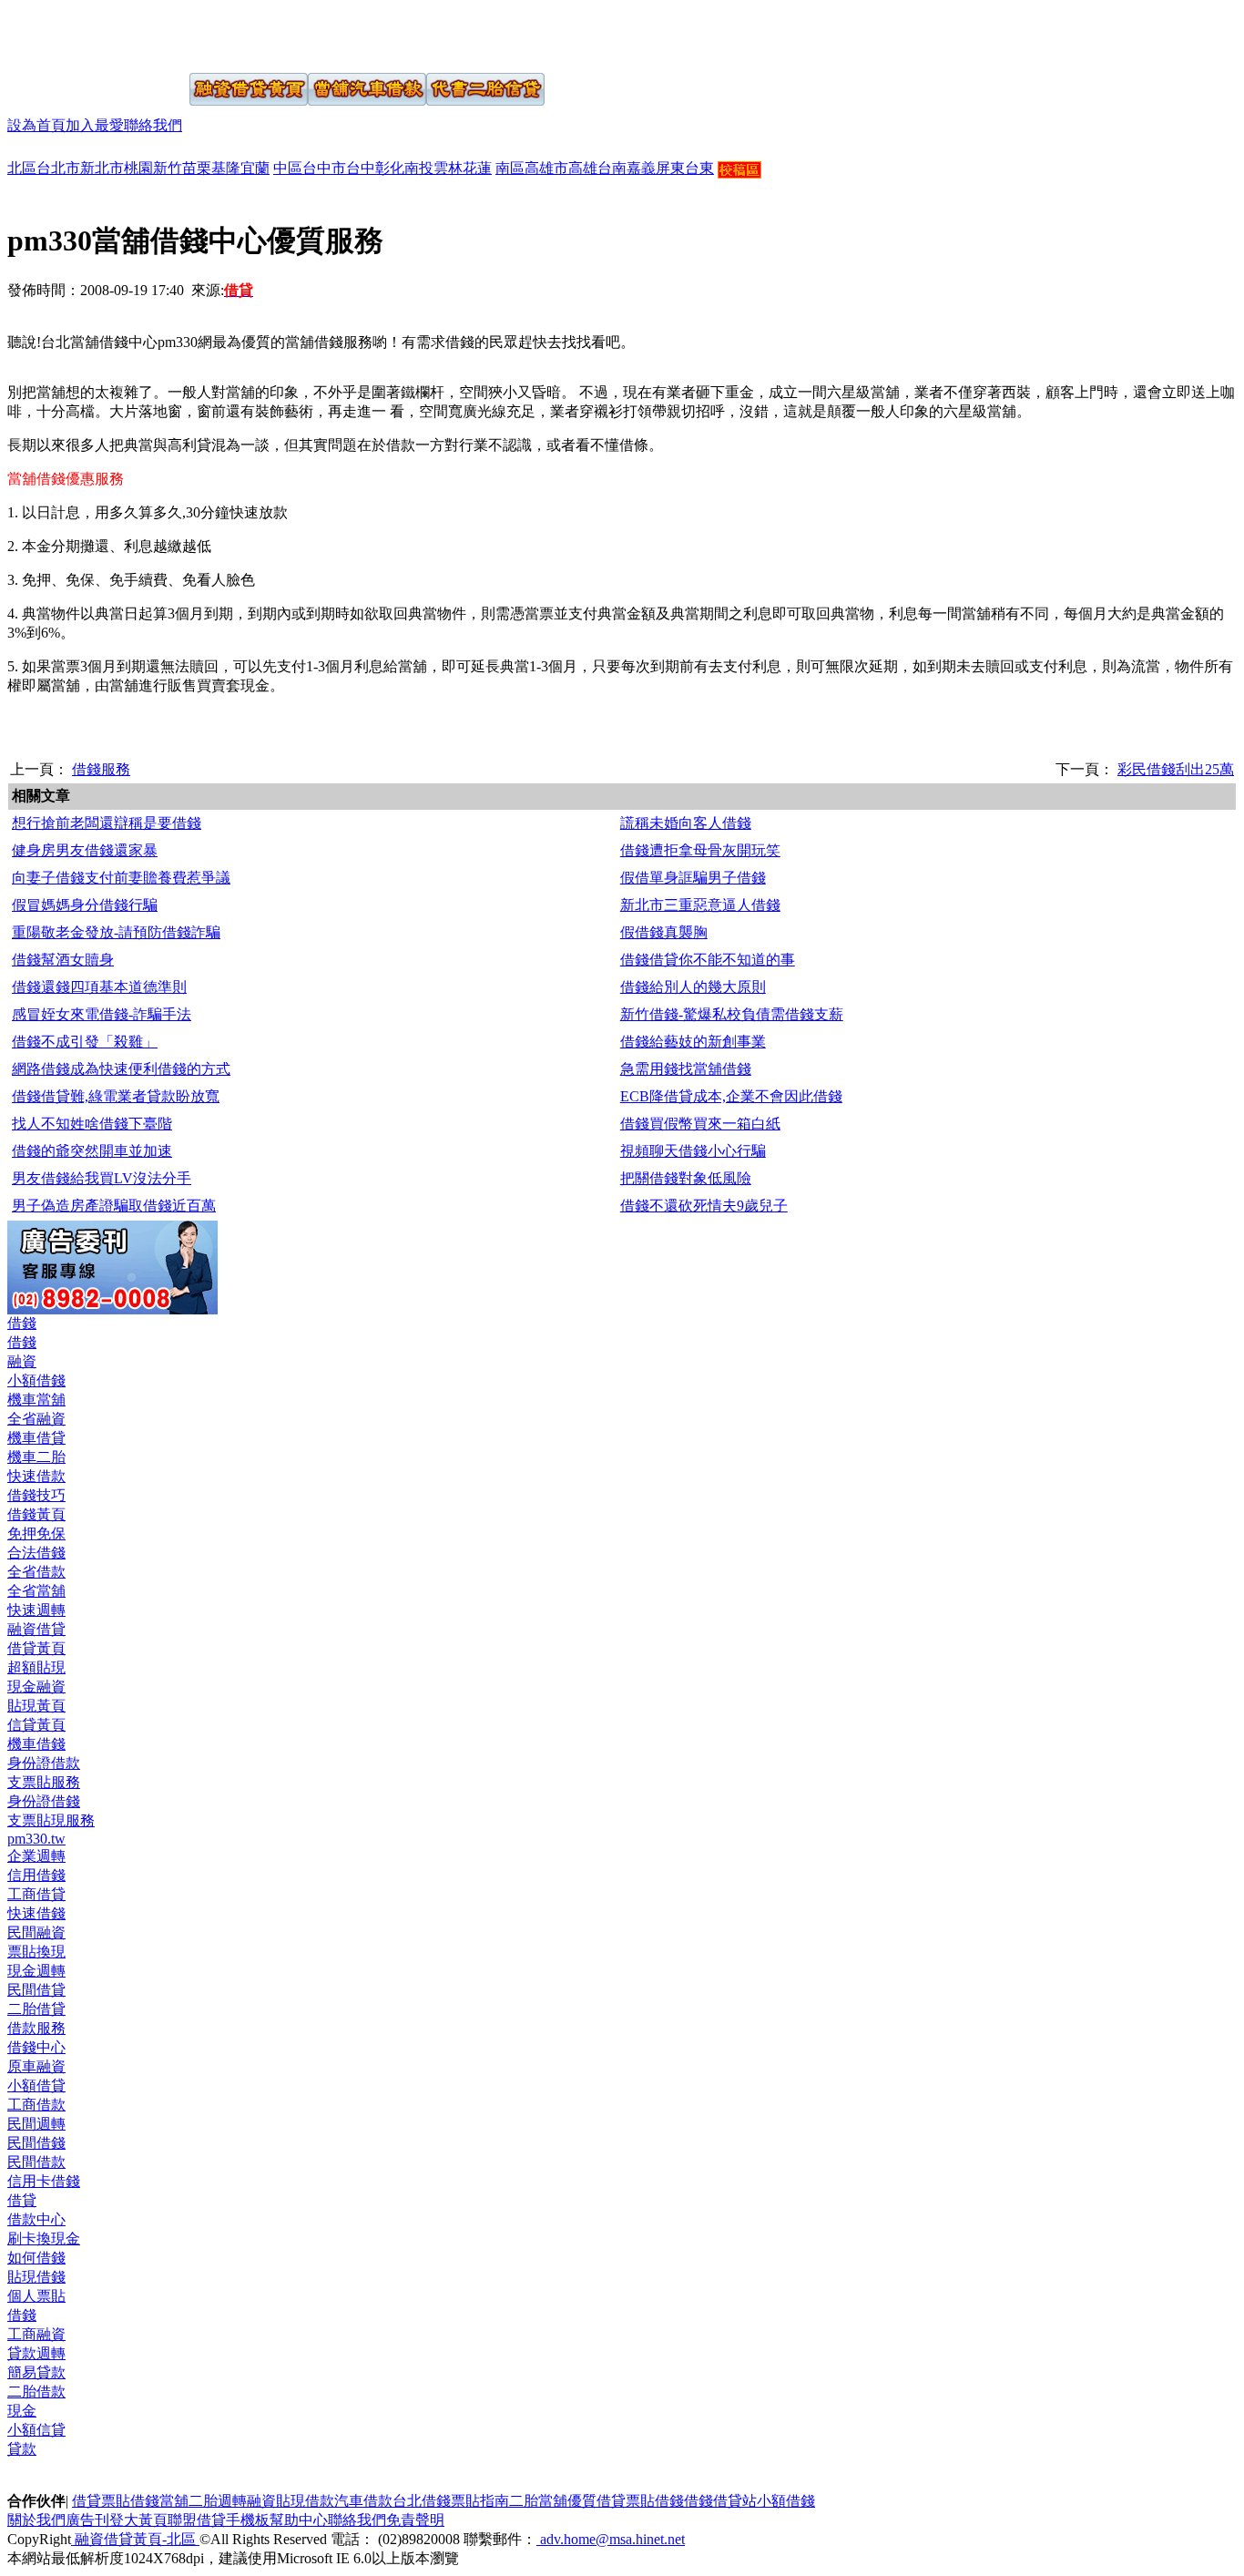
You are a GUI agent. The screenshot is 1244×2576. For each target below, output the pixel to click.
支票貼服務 (44, 1782)
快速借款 (36, 1476)
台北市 (58, 168)
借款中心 (36, 2219)
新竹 (168, 168)
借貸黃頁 (36, 1648)
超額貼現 (36, 1667)
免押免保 (36, 1533)
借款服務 (36, 2028)
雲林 (448, 168)
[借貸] (76, 35)
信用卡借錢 (44, 2181)
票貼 (116, 2501)
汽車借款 (363, 2501)
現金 (22, 2411)
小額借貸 (36, 2085)
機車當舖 (36, 1400)
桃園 (138, 168)
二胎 (203, 2501)
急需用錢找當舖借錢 (686, 1069)
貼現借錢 (36, 2277)
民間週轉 (36, 2124)
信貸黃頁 (36, 1725)
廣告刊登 (95, 2520)
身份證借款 (44, 1763)
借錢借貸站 (720, 2501)
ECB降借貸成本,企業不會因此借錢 (731, 1096)
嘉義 (641, 168)
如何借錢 (36, 2258)
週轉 (232, 2501)
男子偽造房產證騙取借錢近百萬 (114, 1206)
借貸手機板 (233, 2520)
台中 (361, 168)
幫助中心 (299, 2520)
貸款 (22, 2449)
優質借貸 (597, 2501)
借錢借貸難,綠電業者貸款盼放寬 (116, 1096)
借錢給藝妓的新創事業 (693, 1042)
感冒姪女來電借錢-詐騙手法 (102, 1014)
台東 (699, 168)
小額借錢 (36, 1380)
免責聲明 (415, 2520)
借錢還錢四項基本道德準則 (99, 987)
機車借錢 (36, 1744)
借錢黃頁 (36, 1514)
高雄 (583, 168)
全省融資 (36, 1419)
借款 (320, 2501)
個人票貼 (36, 2296)
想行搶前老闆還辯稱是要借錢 (107, 823)
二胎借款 (36, 2392)
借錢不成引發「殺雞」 (85, 1042)
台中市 (324, 168)
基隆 (226, 168)
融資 (22, 1361)
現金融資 (36, 1687)
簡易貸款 (36, 2372)
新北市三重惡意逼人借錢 (700, 905)
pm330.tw (36, 1839)
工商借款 (36, 2105)
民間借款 (36, 2162)
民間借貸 (36, 1990)
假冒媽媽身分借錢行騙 (85, 905)
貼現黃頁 (36, 1706)
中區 (288, 168)
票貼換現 (36, 1952)
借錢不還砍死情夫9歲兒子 (704, 1206)
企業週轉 (36, 1856)
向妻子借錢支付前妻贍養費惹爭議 (121, 878)
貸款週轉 (36, 2353)
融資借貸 (36, 1629)
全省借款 (36, 1572)
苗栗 (197, 168)
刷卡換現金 (44, 2239)
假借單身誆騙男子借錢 (693, 878)
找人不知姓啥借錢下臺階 (92, 1124)
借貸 (22, 2200)
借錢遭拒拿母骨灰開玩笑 (700, 850)
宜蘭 (255, 168)
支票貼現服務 (51, 1820)
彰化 (390, 168)
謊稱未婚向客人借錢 (686, 823)
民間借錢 (36, 2143)
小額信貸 (36, 2430)
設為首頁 (36, 125)
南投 (419, 168)
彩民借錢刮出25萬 (1176, 769)
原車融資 (36, 2066)
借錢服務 (101, 769)
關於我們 (36, 2520)
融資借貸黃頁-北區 (135, 2539)
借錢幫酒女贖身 (63, 960)
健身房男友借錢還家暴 (85, 850)
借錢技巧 (36, 1495)
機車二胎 (36, 1457)
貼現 (291, 2501)
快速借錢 (36, 1913)
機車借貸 (36, 1438)
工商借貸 (36, 1894)
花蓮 (477, 168)
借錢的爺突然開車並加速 (92, 1151)
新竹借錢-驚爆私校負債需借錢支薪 (732, 1014)
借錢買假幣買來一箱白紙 (700, 1124)
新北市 (102, 168)
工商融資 (36, 2334)
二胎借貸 (36, 2009)
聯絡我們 (153, 125)
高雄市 (546, 168)
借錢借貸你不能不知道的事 (708, 960)
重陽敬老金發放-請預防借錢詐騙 (116, 932)
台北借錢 (422, 2501)
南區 (510, 168)
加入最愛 (95, 125)
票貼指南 (480, 2501)
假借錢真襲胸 (664, 932)
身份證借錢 (44, 1801)
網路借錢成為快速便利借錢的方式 (121, 1069)
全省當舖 (36, 1591)
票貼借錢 (655, 2501)
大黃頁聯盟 (160, 2520)
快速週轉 (36, 1610)
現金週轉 (36, 1971)
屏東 (670, 168)
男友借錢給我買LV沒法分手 (102, 1178)
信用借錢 (36, 1875)
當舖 (174, 2501)
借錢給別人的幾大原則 (693, 987)
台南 (612, 168)
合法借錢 (36, 1553)
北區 (22, 168)
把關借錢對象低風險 (686, 1178)
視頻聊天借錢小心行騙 (693, 1151)
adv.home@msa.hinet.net (611, 2539)
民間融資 (36, 1932)
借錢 (22, 1323)
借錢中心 (36, 2047)
